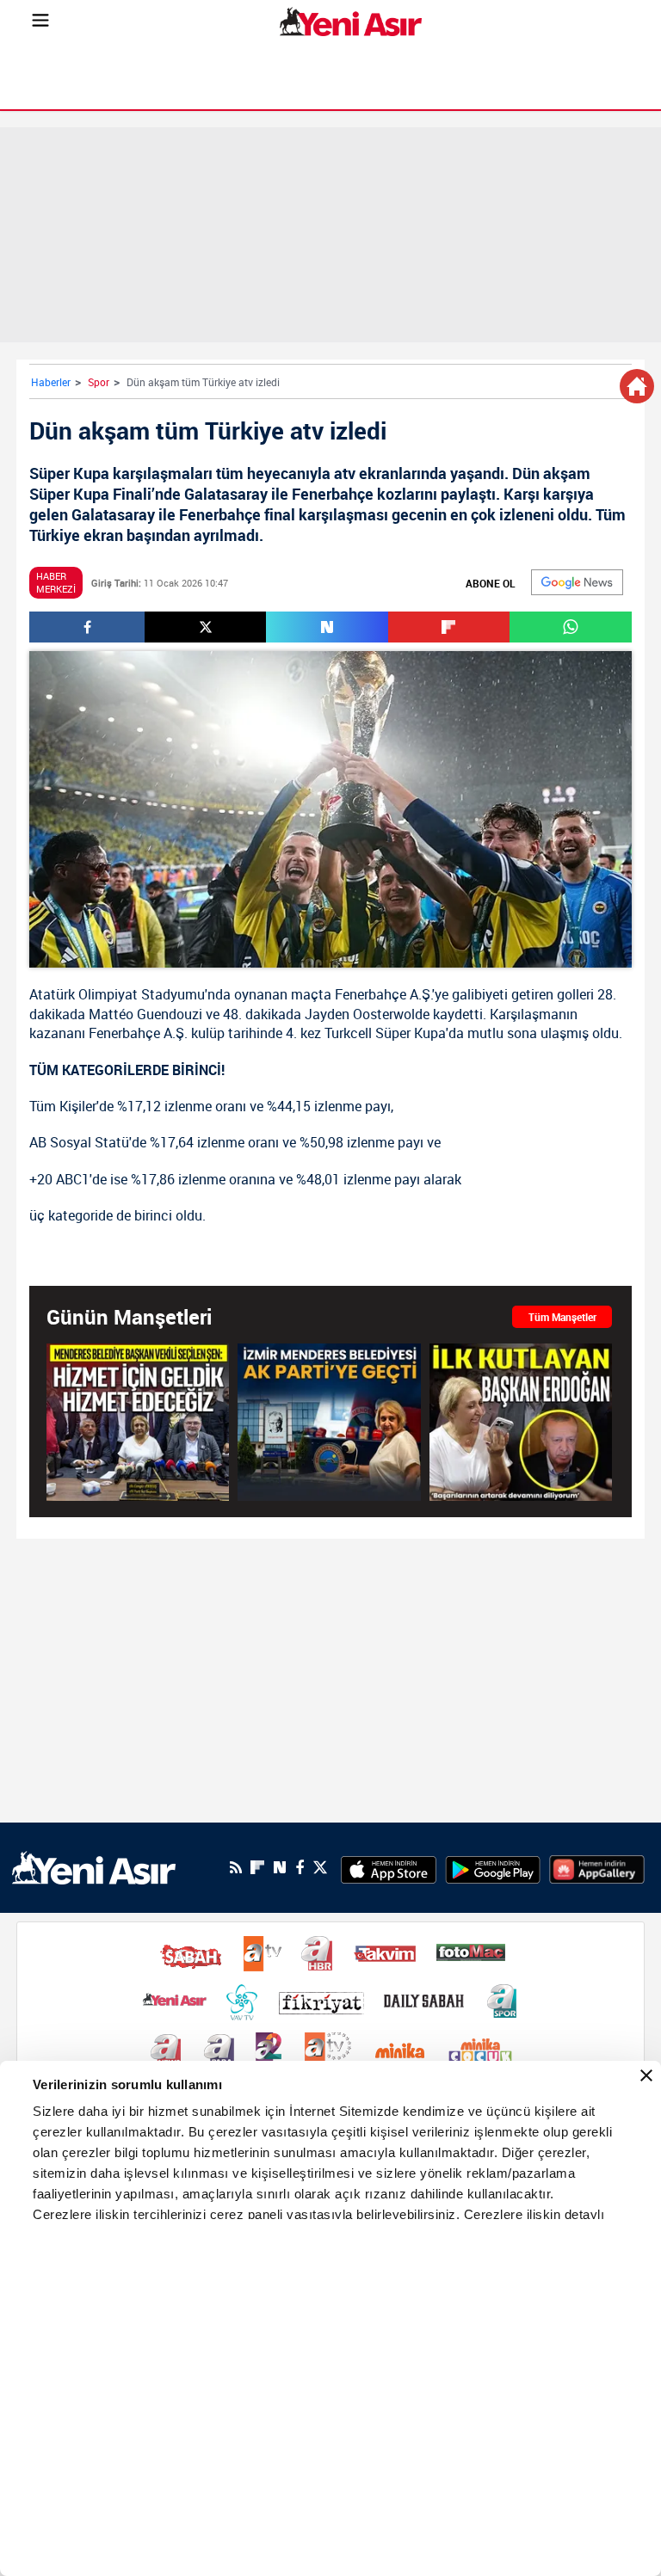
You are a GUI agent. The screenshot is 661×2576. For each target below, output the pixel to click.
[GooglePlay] (493, 1867)
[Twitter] (320, 1868)
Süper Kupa (411, 1033)
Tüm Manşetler (562, 1317)
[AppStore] (389, 1867)
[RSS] (236, 1867)
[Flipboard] (257, 1867)
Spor (99, 382)
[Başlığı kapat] (646, 2075)
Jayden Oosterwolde (367, 1014)
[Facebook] (300, 1867)
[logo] (94, 1866)
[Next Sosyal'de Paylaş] (327, 627)
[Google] (577, 582)
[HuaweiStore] (597, 1867)
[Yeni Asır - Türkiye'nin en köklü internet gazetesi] (351, 22)
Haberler (51, 382)
